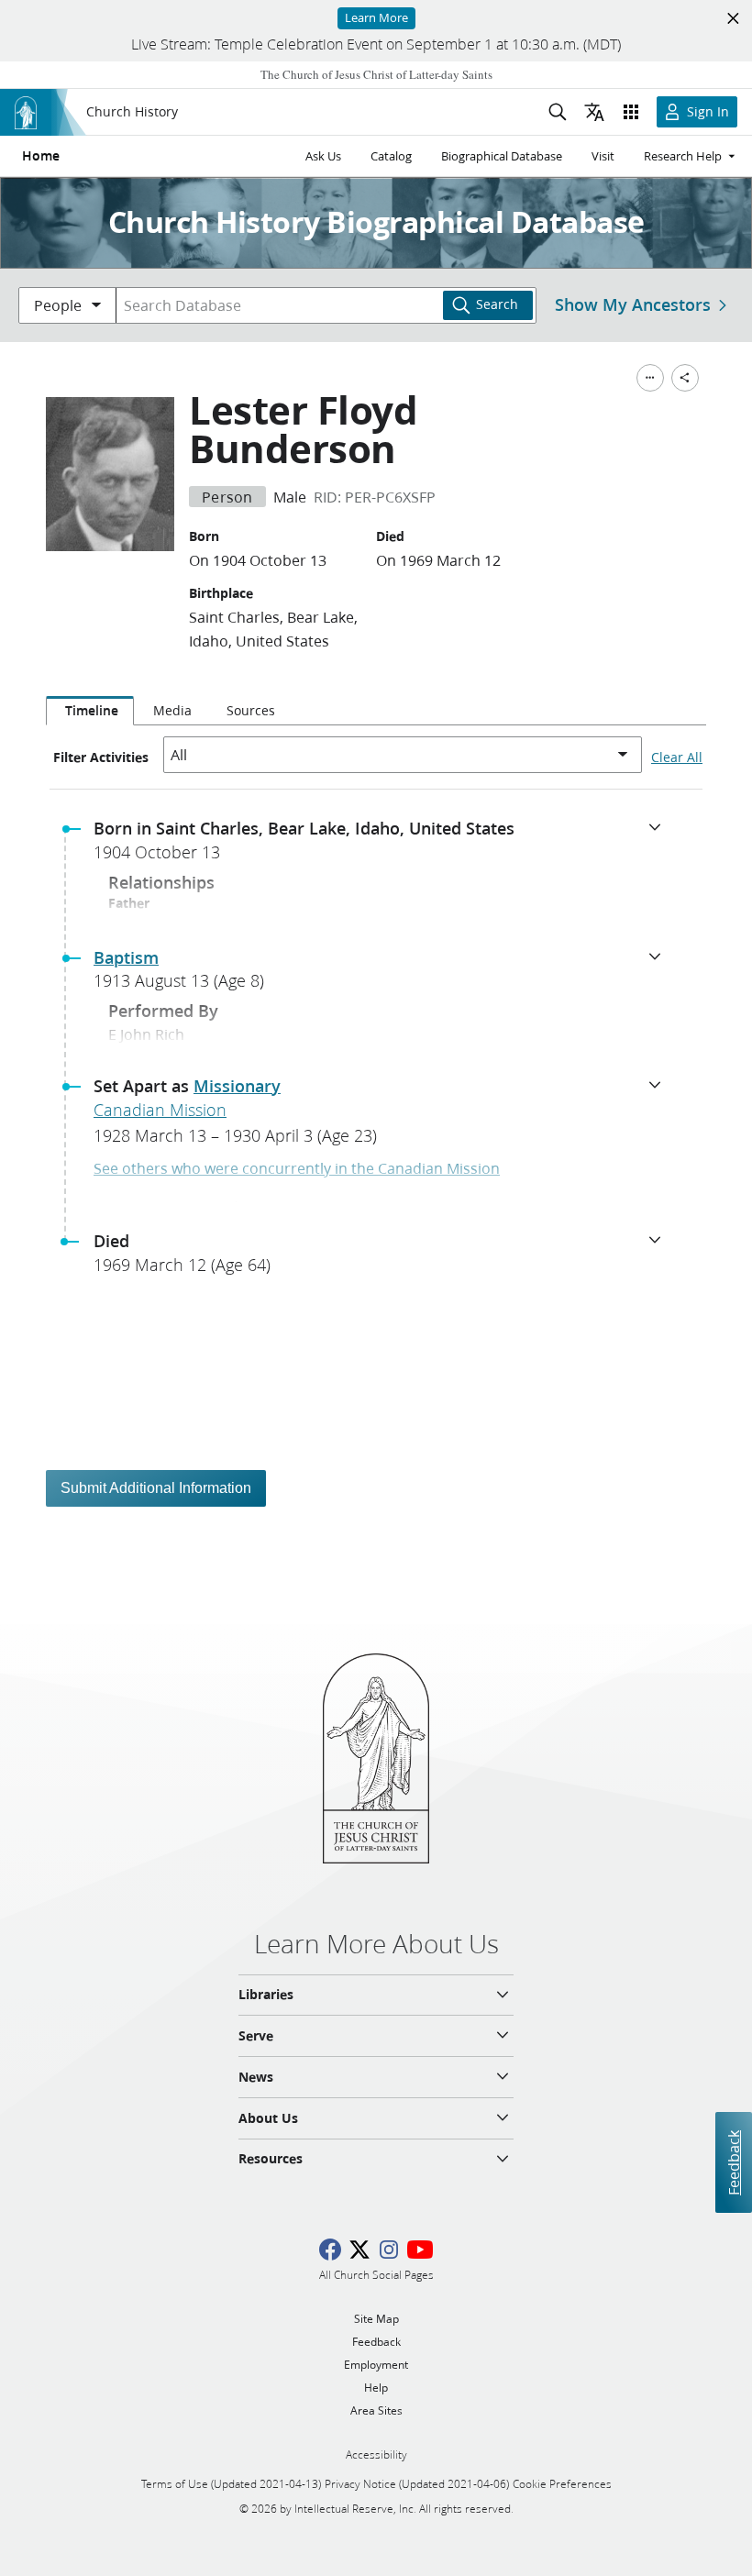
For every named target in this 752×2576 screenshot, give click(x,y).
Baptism (126, 957)
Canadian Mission (160, 1110)
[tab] (90, 711)
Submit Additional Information (156, 1488)
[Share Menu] (685, 378)
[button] (383, 846)
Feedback (733, 2162)
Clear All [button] (677, 757)
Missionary (237, 1086)
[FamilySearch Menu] (650, 378)
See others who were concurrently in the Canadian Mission (297, 1168)
